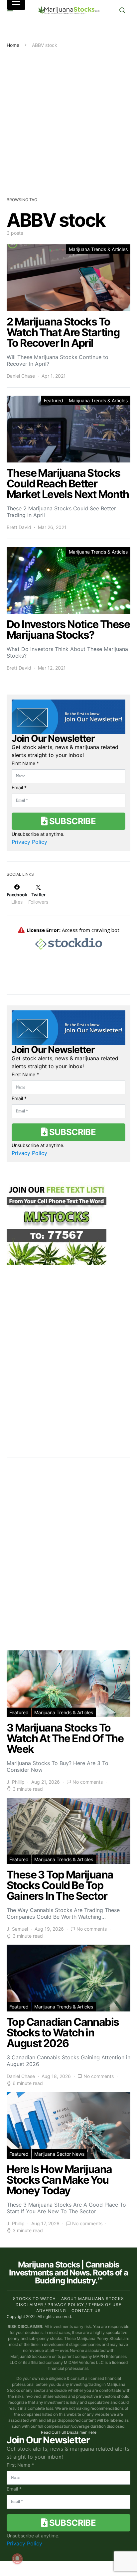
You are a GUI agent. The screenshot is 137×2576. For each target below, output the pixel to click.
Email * (19, 787)
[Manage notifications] (17, 2559)
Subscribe (71, 821)
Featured (54, 400)
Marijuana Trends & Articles (98, 249)
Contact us (86, 2311)
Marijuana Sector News (59, 2154)
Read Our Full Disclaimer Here (69, 2432)
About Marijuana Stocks (93, 2299)
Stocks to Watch (35, 2299)
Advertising (51, 2311)
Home (13, 45)
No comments (88, 1782)
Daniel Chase (21, 376)
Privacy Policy (29, 842)
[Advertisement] (68, 120)
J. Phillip (16, 1782)
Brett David (19, 527)
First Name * (25, 763)
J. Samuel (17, 1929)
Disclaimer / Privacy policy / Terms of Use (68, 2305)
